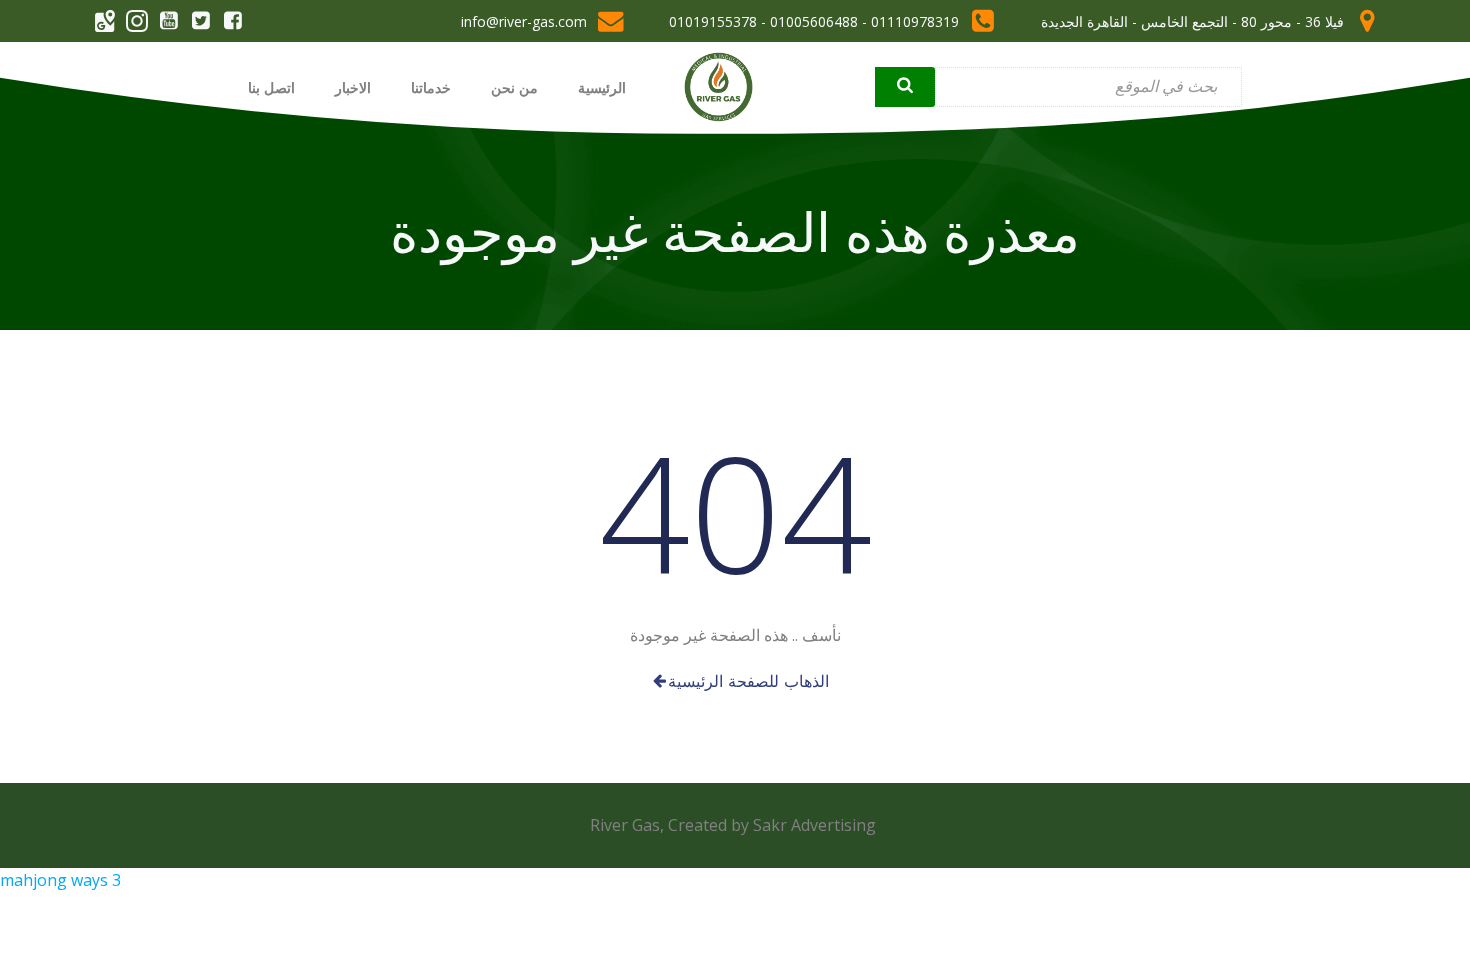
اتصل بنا (271, 87)
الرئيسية (602, 87)
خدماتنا (431, 87)
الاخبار (353, 87)
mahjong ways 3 (60, 880)
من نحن (514, 87)
